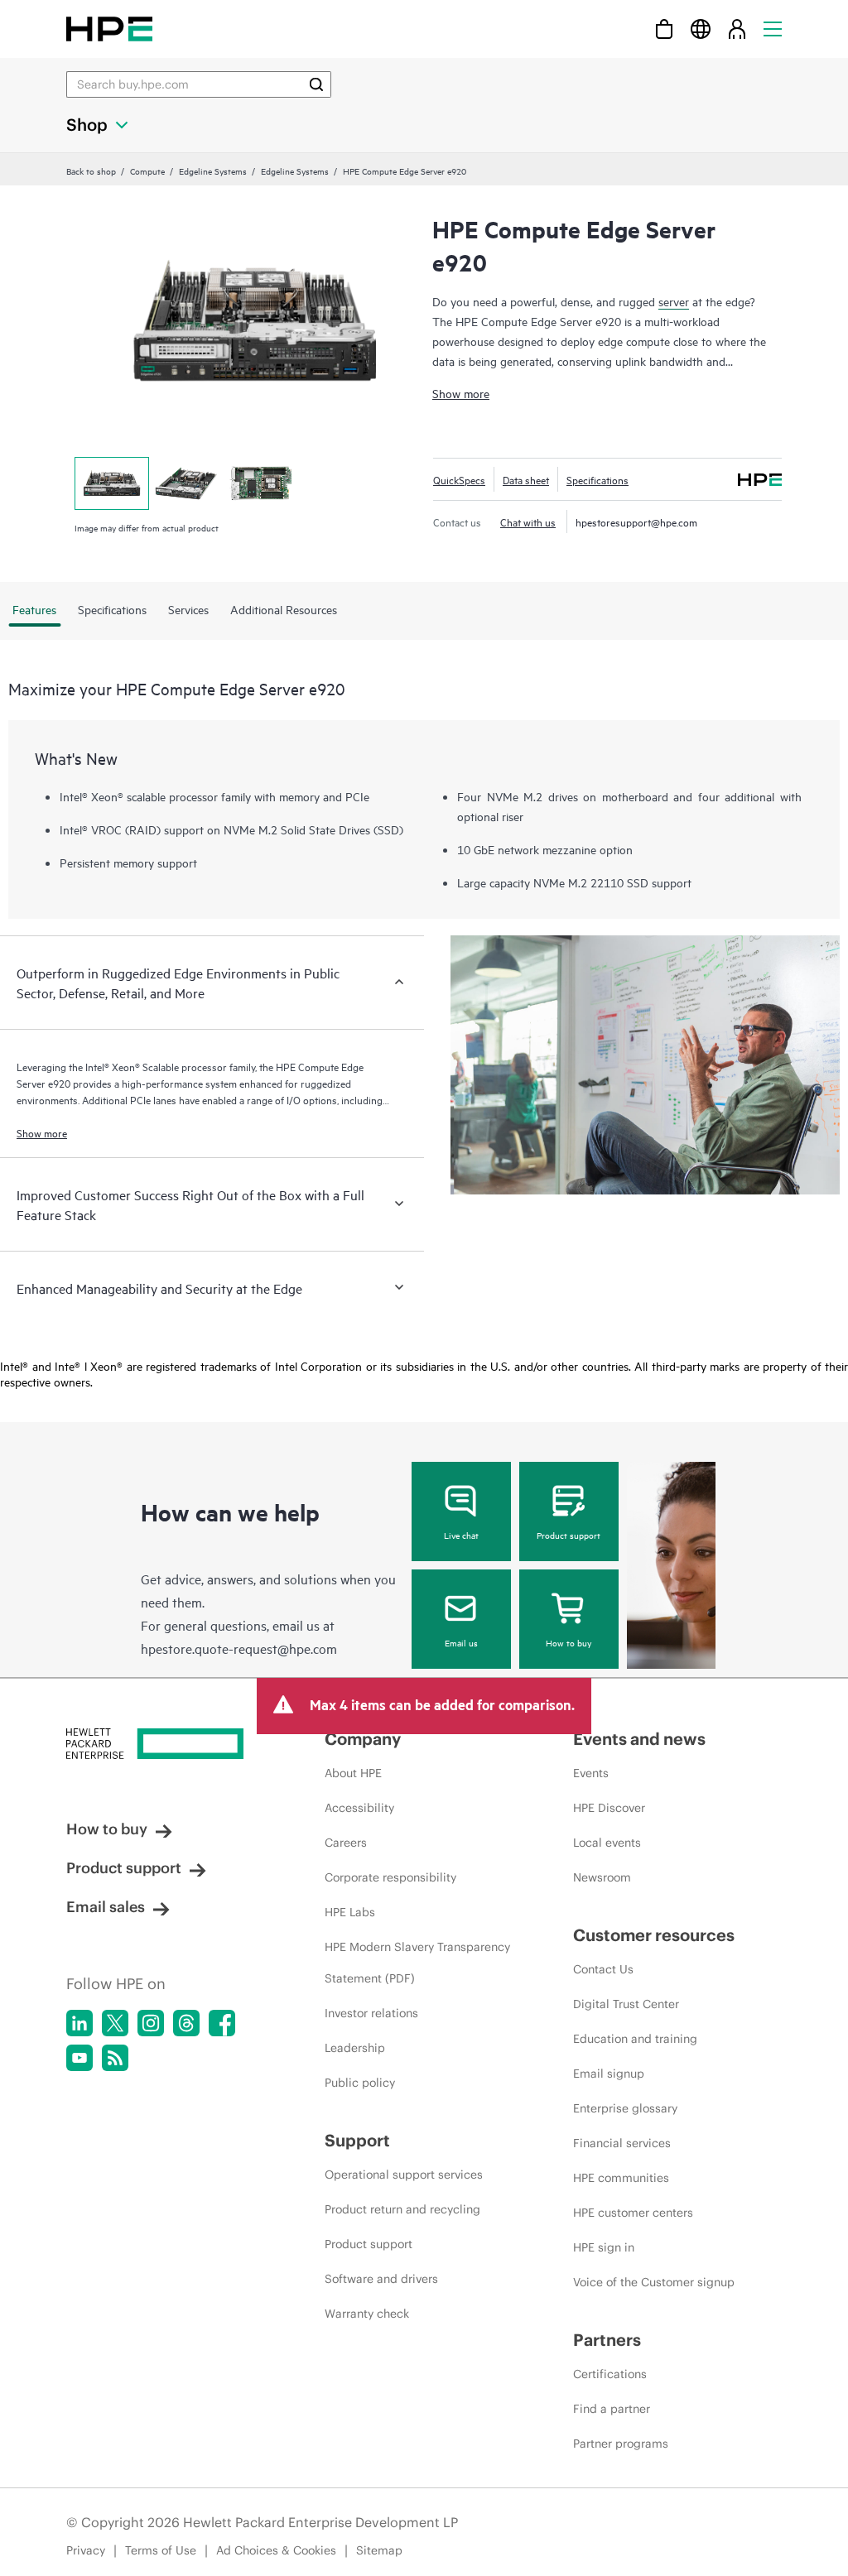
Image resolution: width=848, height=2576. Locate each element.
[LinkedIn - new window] (79, 2023)
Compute (147, 171)
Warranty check (367, 2314)
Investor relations (371, 2013)
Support (357, 2140)
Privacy (86, 2550)
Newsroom (602, 1877)
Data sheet (526, 479)
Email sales (106, 1907)
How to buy (569, 1642)
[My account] (737, 29)
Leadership (355, 2048)
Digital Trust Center (626, 2004)
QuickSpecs (459, 479)
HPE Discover (609, 1808)
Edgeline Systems (213, 171)
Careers (346, 1843)
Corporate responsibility (390, 1877)
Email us (461, 1642)
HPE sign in (604, 2247)
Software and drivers (381, 2279)
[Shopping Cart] (664, 29)
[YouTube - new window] (79, 2058)
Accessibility (359, 1808)
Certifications (610, 2374)
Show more (461, 393)
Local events (607, 1843)
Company (363, 1739)
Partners (607, 2340)
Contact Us (603, 1969)
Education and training (635, 2039)
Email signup (609, 2074)
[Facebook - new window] (222, 2023)
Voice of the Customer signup (654, 2282)
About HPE (353, 1773)
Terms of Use (161, 2550)
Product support (569, 1535)
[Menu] (773, 29)
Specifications (597, 479)
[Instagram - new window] (151, 2023)
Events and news (639, 1739)
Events (591, 1773)
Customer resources (654, 1935)
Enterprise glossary (625, 2108)
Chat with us (528, 521)
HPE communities (621, 2178)
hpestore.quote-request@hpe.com (239, 1648)
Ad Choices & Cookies (276, 2550)
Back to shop (91, 171)
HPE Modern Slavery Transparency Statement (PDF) (417, 1963)
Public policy (360, 2083)
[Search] (316, 84)
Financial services (622, 2143)
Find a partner (612, 2409)
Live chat (461, 1535)
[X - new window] (115, 2023)
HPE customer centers (633, 2213)
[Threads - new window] (186, 2023)
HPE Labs (350, 1912)
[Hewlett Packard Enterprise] (109, 29)
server (674, 301)
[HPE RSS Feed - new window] (115, 2058)
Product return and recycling (402, 2209)
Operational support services (404, 2175)
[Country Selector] (701, 29)
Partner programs (621, 2444)
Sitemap (379, 2550)
